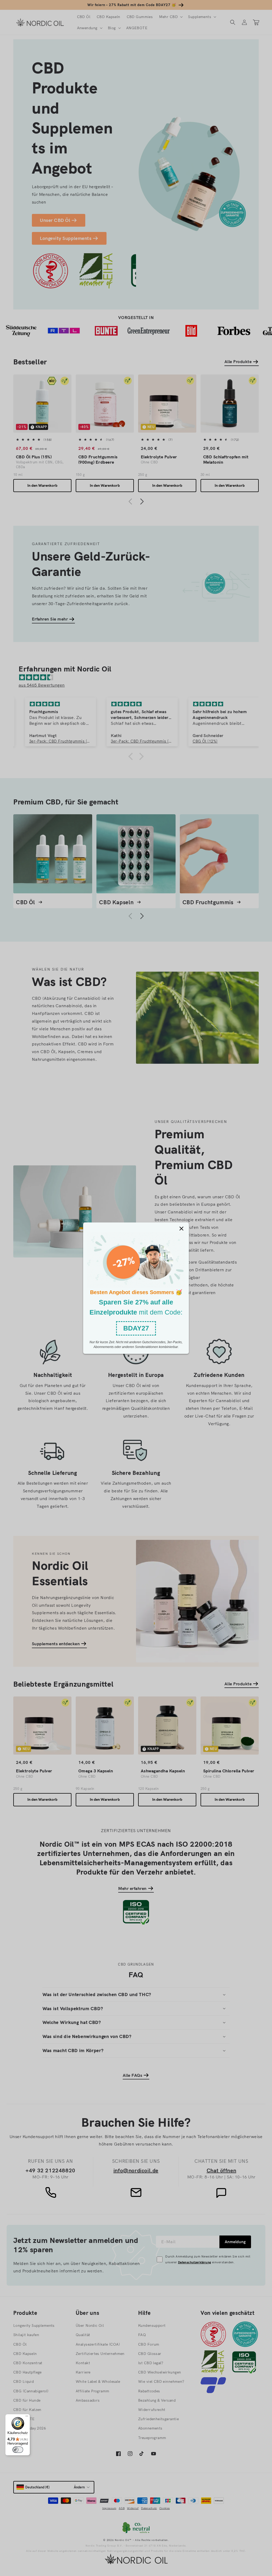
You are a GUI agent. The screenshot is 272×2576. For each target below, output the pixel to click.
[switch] (18, 2450)
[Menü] (27, 2417)
